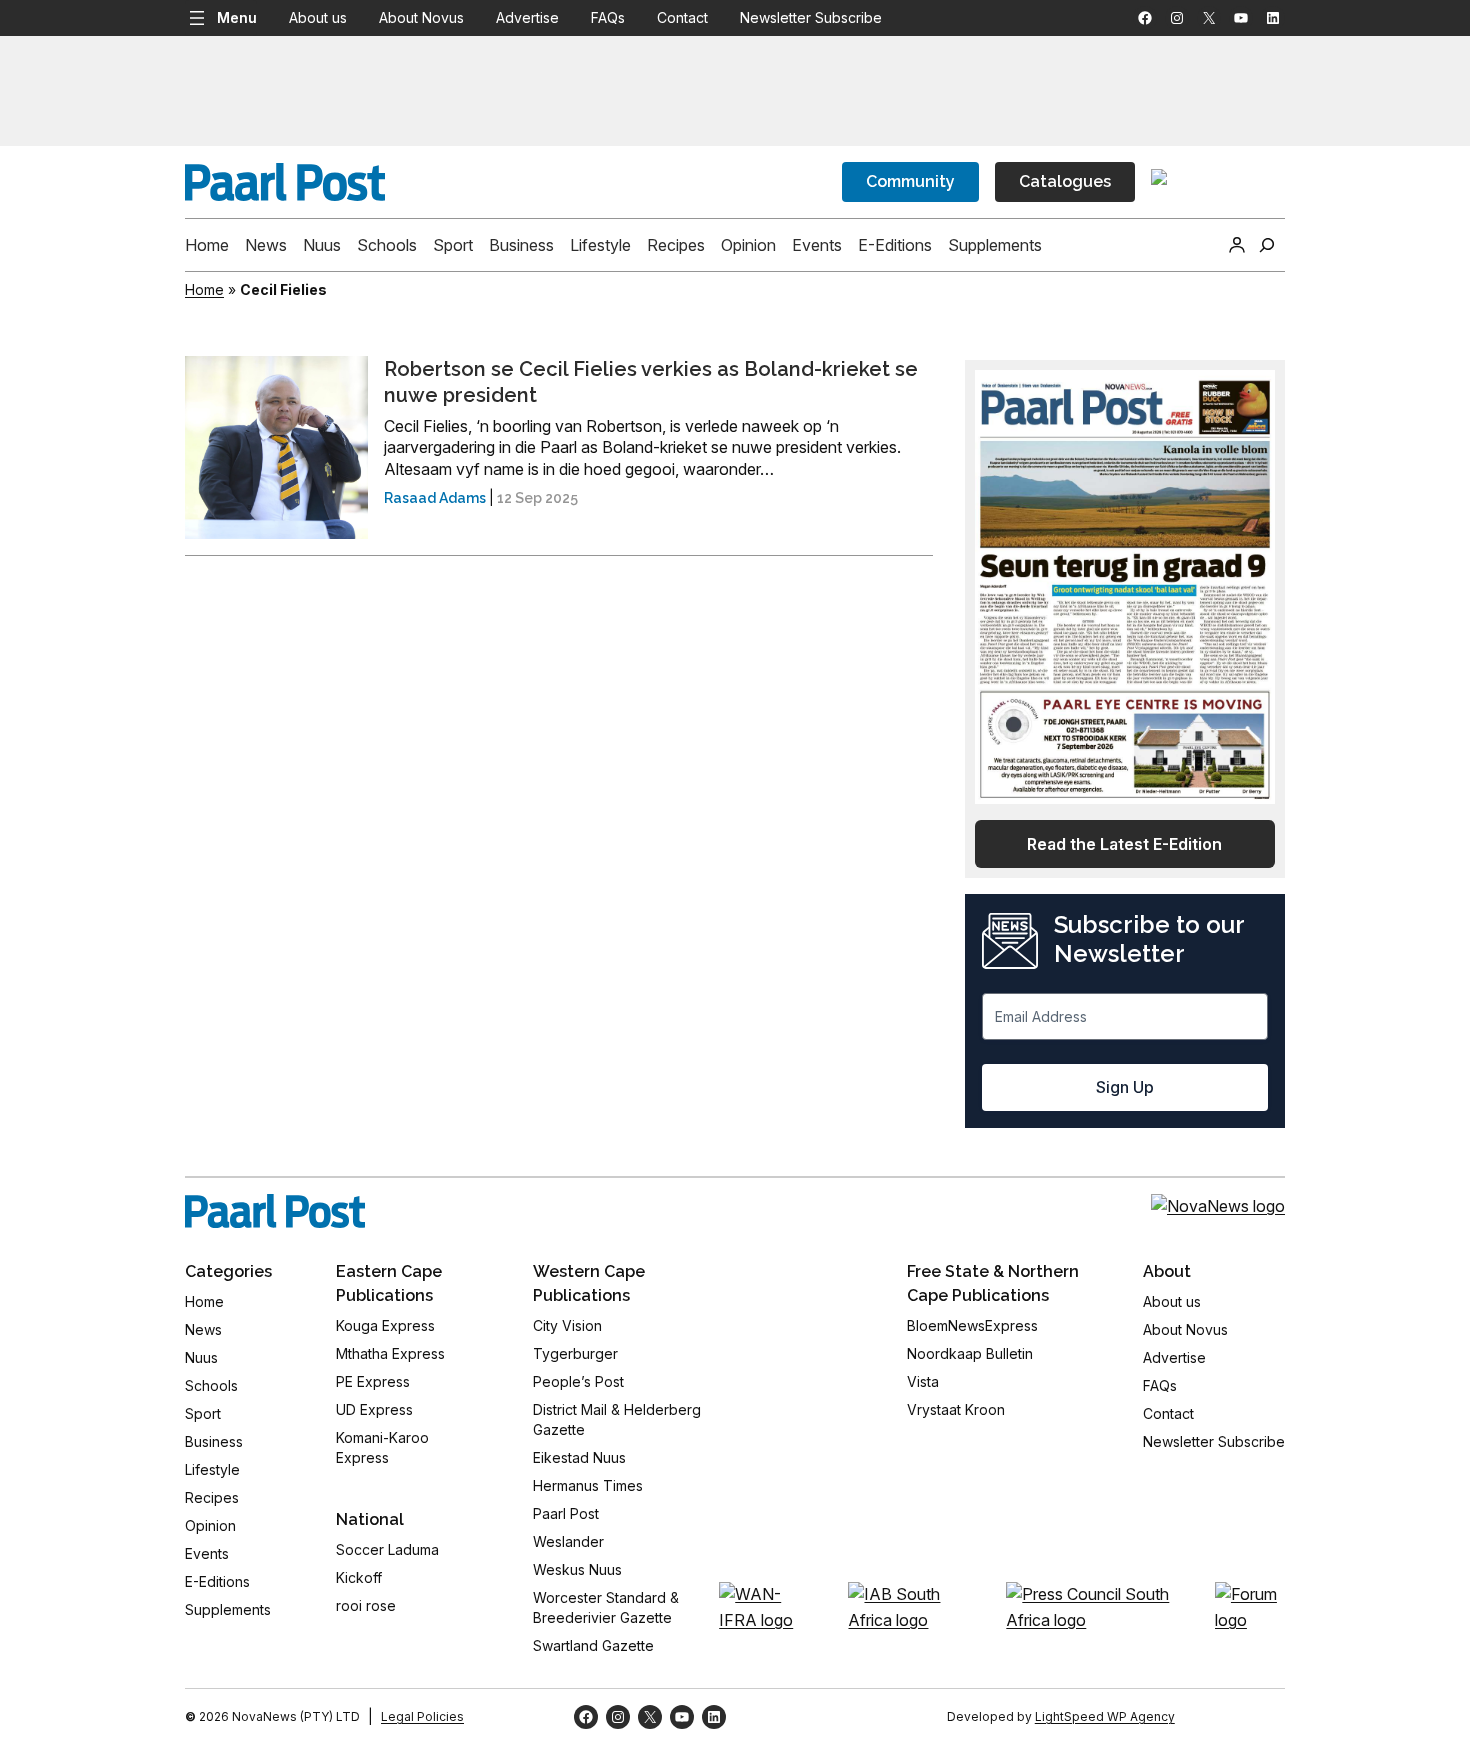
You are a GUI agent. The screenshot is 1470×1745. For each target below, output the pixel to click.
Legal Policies (422, 1716)
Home (204, 289)
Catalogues (1065, 181)
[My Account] (1237, 245)
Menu (237, 17)
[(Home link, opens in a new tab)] (275, 1211)
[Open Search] (1267, 245)
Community (910, 181)
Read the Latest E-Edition (1124, 844)
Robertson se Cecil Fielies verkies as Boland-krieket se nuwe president (651, 382)
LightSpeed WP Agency (1105, 1716)
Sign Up (1125, 1087)
